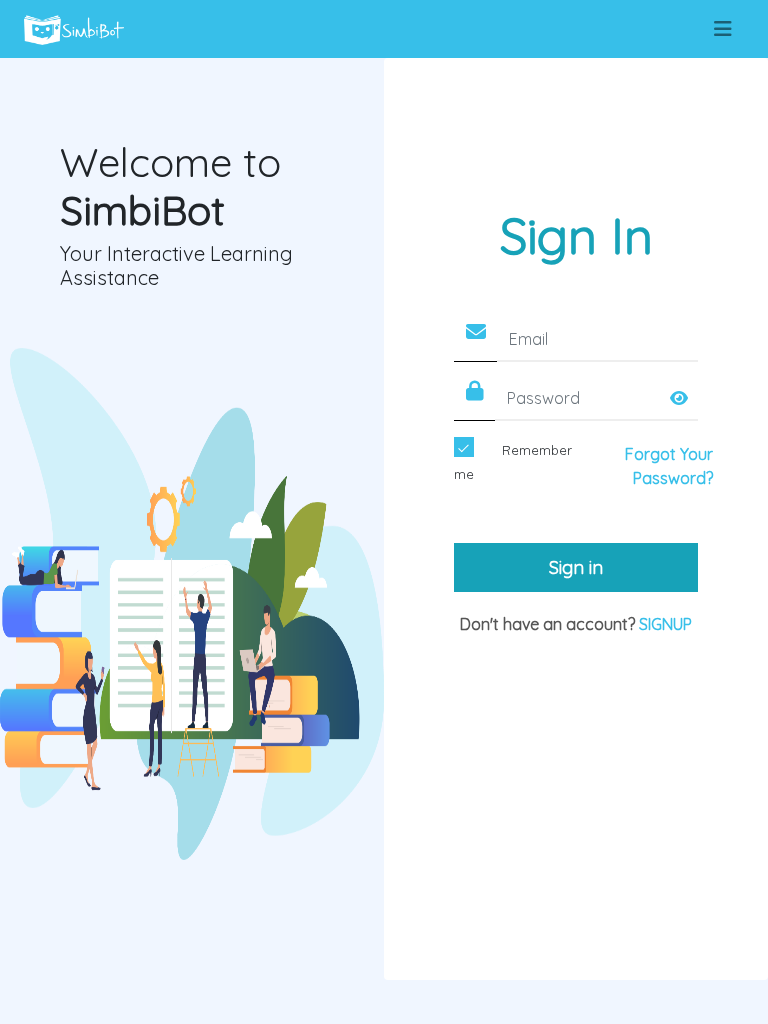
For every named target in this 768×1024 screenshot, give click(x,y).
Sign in (576, 567)
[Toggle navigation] (723, 29)
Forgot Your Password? (669, 466)
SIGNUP (665, 624)
